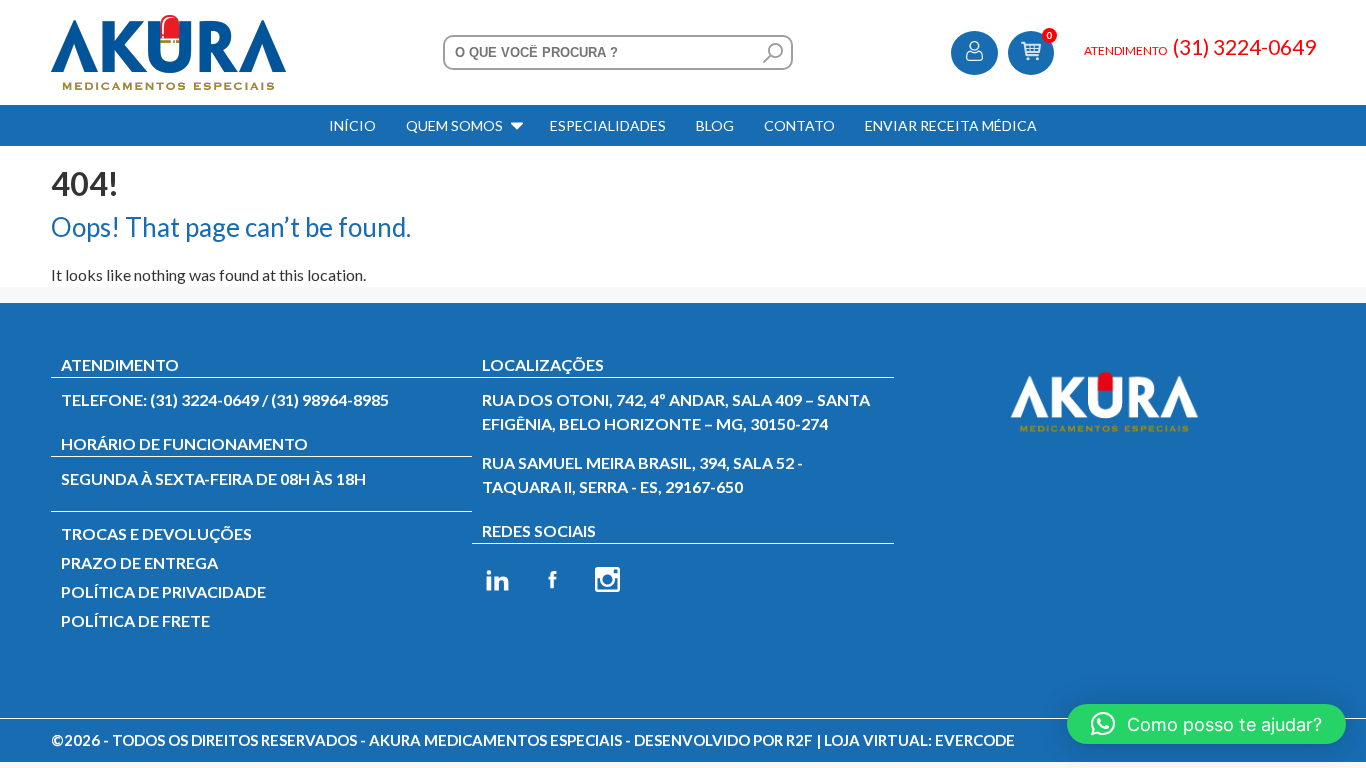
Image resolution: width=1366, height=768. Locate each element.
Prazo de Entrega (139, 562)
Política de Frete (135, 620)
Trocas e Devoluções (156, 533)
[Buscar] (773, 53)
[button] (1206, 724)
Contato (799, 125)
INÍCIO (352, 125)
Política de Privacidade (163, 591)
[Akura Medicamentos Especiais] (168, 26)
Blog (715, 125)
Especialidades (608, 125)
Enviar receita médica (951, 125)
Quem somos (454, 125)
